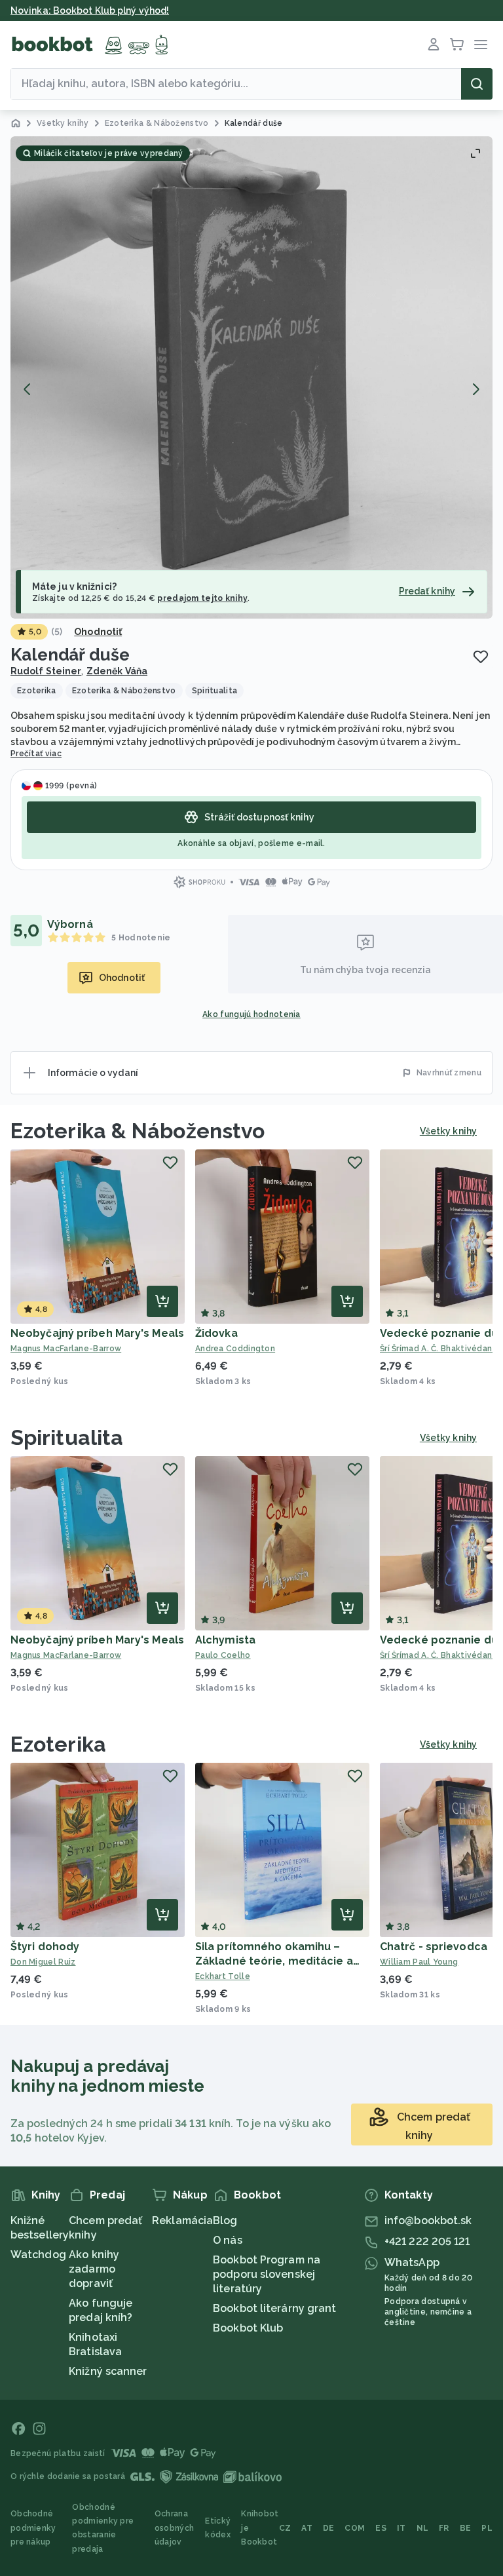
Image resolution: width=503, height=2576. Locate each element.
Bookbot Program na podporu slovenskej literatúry (267, 2274)
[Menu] (481, 45)
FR (444, 2528)
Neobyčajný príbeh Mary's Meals (97, 1333)
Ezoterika (58, 1744)
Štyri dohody (45, 1947)
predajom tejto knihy (202, 598)
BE (466, 2528)
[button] (251, 377)
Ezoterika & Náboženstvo (138, 1131)
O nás (228, 2240)
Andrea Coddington (235, 1349)
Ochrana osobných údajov (174, 2528)
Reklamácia (182, 2220)
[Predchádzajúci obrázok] (28, 389)
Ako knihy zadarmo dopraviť (94, 2269)
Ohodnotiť (98, 632)
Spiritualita (67, 1437)
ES (381, 2528)
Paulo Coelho (223, 1655)
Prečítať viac (36, 754)
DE (329, 2528)
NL (423, 2528)
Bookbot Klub (248, 2328)
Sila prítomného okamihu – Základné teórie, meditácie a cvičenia (274, 1961)
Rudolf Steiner (46, 671)
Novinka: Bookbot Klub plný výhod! (90, 10)
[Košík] (457, 45)
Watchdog (38, 2255)
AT (307, 2528)
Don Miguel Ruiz (43, 1962)
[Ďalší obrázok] (475, 389)
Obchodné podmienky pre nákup (33, 2528)
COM (355, 2528)
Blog (225, 2220)
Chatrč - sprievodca (434, 1947)
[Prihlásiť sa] (434, 45)
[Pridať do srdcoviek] (481, 657)
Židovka (216, 1333)
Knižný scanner (108, 2371)
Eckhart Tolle (223, 1976)
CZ (285, 2528)
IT (401, 2528)
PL (487, 2528)
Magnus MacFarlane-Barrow (66, 1349)
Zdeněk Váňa (117, 671)
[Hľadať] (477, 84)
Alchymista (225, 1640)
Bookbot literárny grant (274, 2308)
